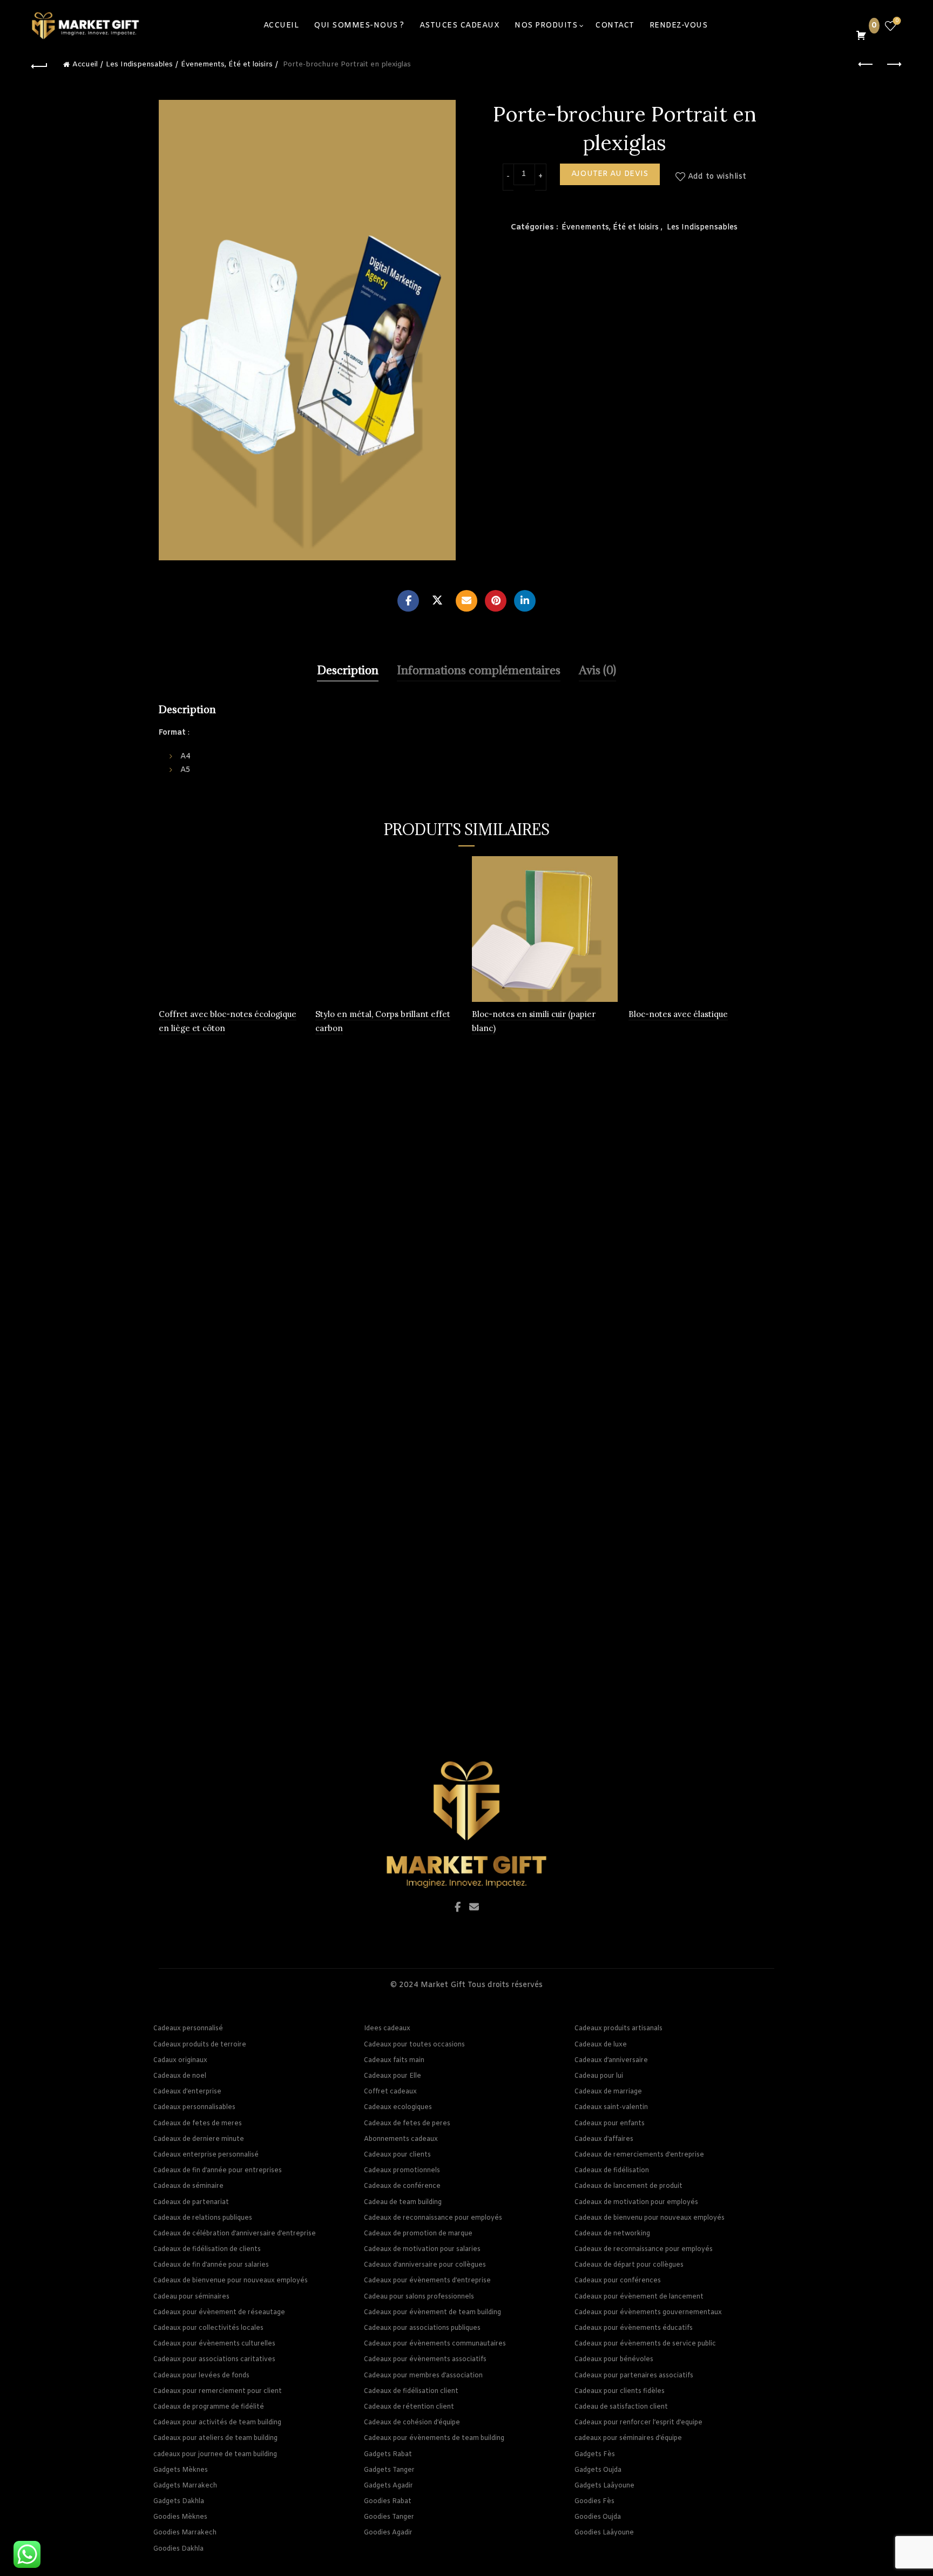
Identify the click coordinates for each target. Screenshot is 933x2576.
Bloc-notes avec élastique (678, 1014)
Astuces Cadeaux (460, 26)
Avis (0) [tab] (597, 670)
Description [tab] (348, 670)
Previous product (867, 65)
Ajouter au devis (610, 174)
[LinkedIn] (525, 601)
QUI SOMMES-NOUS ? (359, 26)
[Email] (466, 601)
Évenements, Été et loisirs (227, 65)
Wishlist (897, 21)
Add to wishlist (717, 177)
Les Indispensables (139, 65)
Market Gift (443, 1985)
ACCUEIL (281, 26)
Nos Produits (546, 26)
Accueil (85, 65)
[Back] (39, 65)
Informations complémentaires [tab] (479, 670)
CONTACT (615, 26)
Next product (894, 65)
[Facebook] (408, 601)
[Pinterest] (496, 601)
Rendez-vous (679, 26)
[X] (437, 601)
